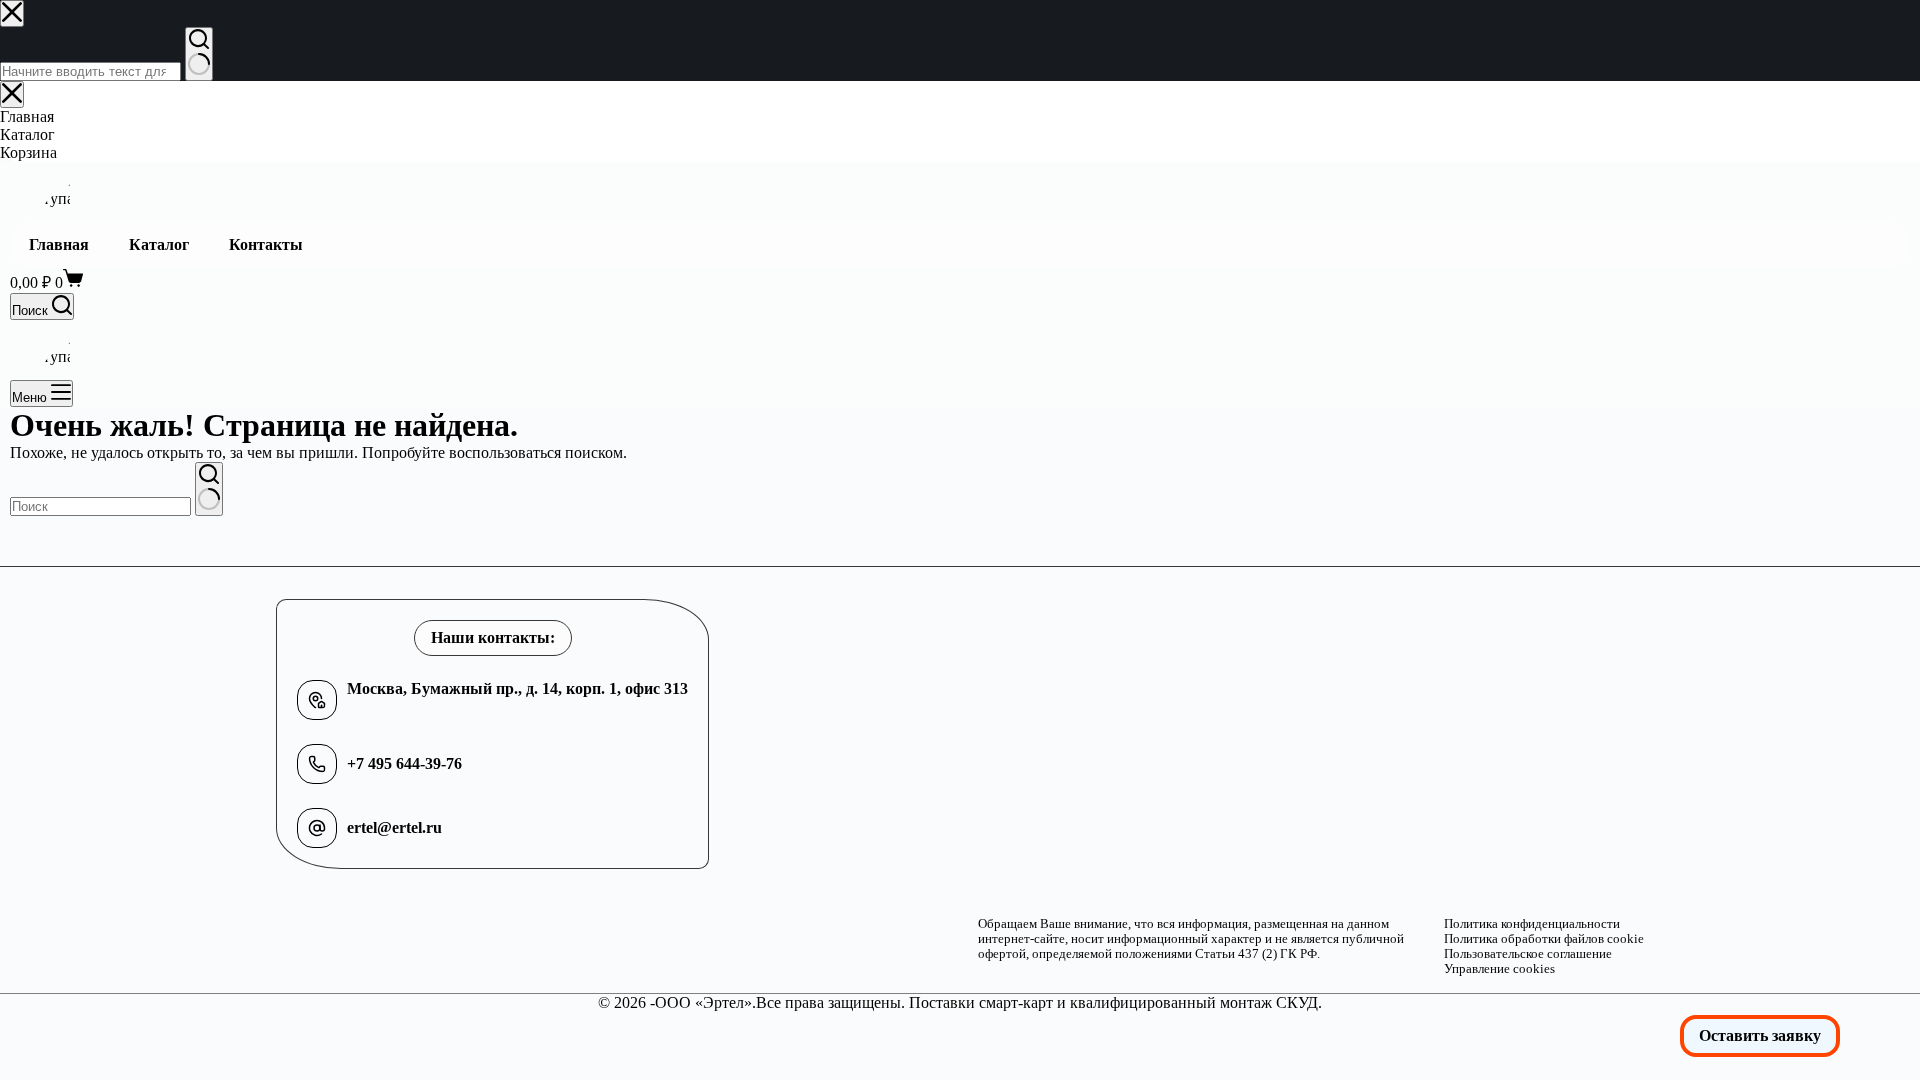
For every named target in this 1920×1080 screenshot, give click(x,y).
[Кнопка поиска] (209, 489)
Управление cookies (1499, 969)
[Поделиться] (1854, 22)
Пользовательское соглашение (1528, 954)
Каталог (159, 244)
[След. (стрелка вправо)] (1885, 540)
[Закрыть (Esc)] (1898, 22)
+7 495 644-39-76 (404, 763)
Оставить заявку (1760, 1035)
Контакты (266, 244)
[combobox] (100, 506)
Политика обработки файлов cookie (1544, 939)
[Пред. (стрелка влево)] (35, 540)
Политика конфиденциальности (1532, 924)
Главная (59, 244)
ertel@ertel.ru (394, 827)
